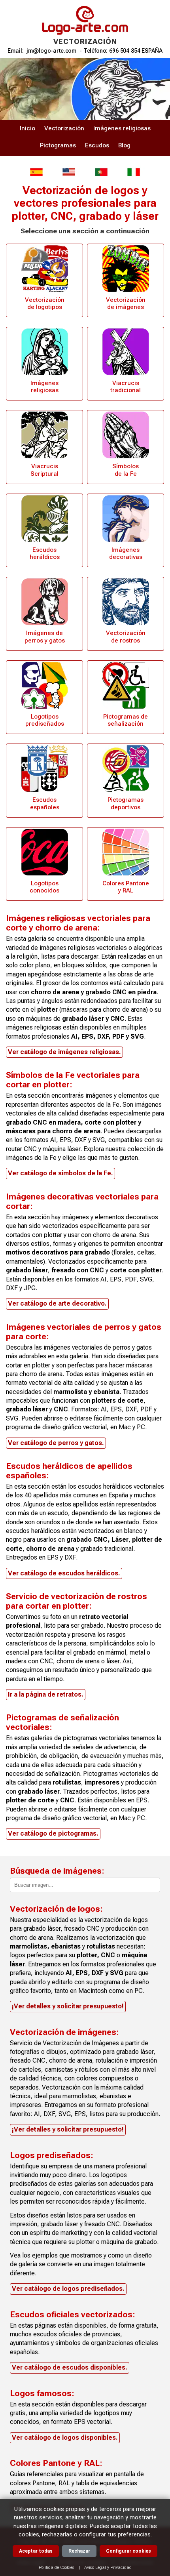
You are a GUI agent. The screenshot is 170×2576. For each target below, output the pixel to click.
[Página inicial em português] (101, 172)
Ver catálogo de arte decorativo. (57, 1303)
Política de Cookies (57, 2567)
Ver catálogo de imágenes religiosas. (64, 1052)
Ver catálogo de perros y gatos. (56, 1443)
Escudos (97, 145)
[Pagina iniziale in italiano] (134, 172)
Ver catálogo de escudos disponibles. (70, 2367)
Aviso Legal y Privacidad (108, 2567)
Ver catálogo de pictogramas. (53, 1833)
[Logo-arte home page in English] (69, 172)
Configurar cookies (128, 2551)
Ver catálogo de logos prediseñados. (68, 2289)
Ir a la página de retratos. (46, 1694)
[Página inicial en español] (36, 172)
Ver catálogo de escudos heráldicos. (64, 1573)
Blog (124, 145)
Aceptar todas (36, 2551)
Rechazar (79, 2551)
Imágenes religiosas (122, 128)
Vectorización (64, 128)
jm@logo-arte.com (51, 51)
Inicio (27, 128)
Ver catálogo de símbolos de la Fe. (60, 1173)
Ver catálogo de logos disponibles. (65, 2438)
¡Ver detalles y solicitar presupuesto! (68, 2006)
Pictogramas (58, 145)
